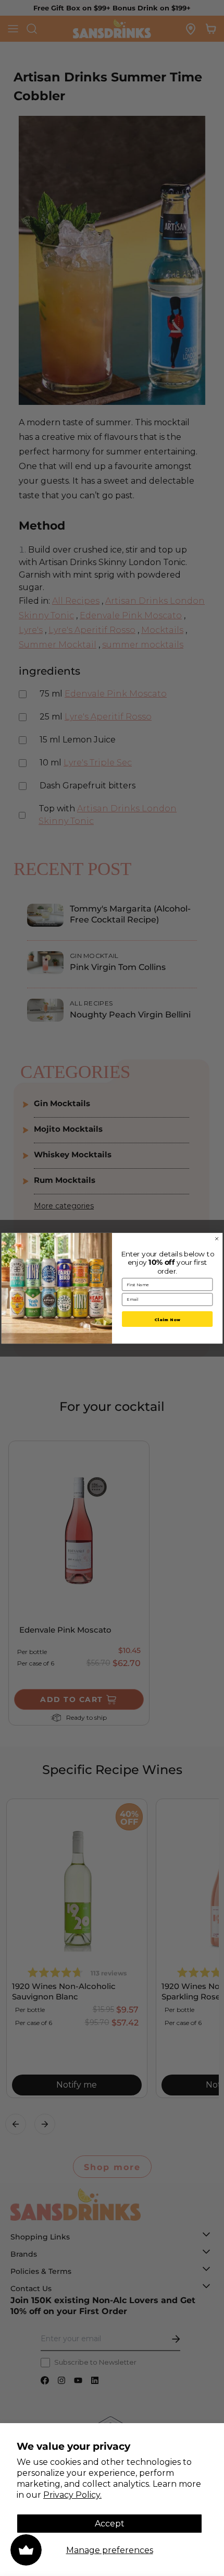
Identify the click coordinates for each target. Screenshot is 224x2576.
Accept (110, 2524)
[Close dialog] (217, 1239)
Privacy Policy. (72, 2495)
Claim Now (167, 1319)
